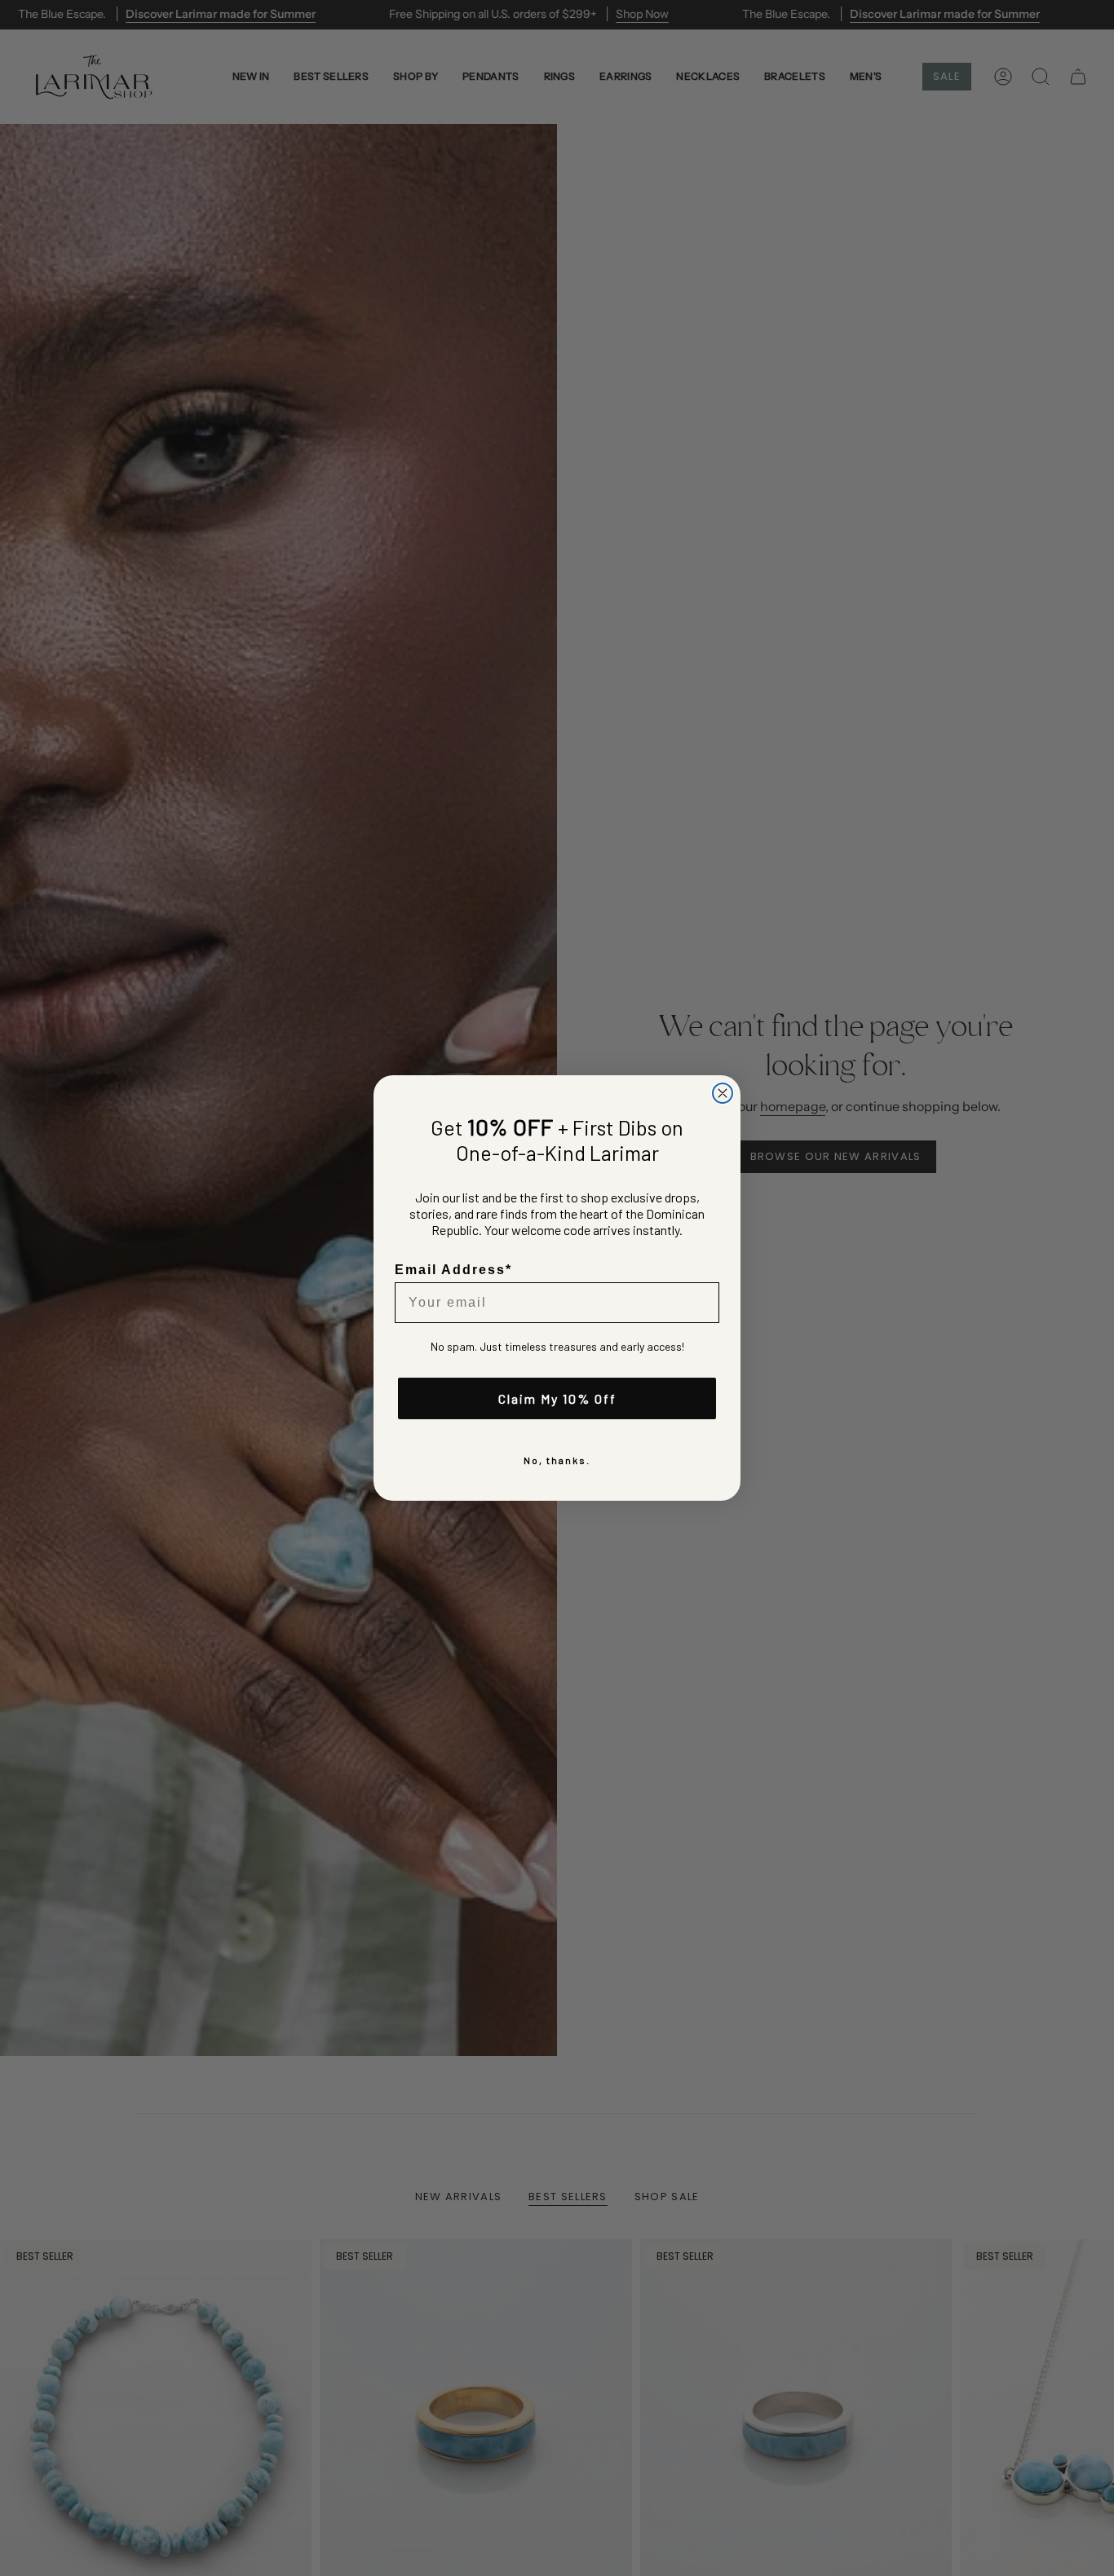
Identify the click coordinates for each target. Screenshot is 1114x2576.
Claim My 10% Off (557, 1398)
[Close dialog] (723, 1093)
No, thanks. (557, 1460)
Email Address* (453, 1270)
